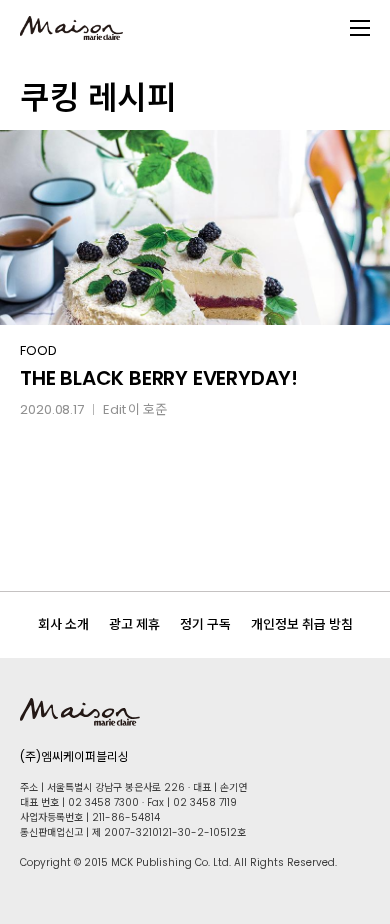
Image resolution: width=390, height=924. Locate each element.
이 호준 (147, 409)
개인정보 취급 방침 (302, 624)
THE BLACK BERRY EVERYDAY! (159, 378)
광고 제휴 (134, 624)
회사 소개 (63, 624)
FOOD (38, 350)
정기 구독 (205, 624)
